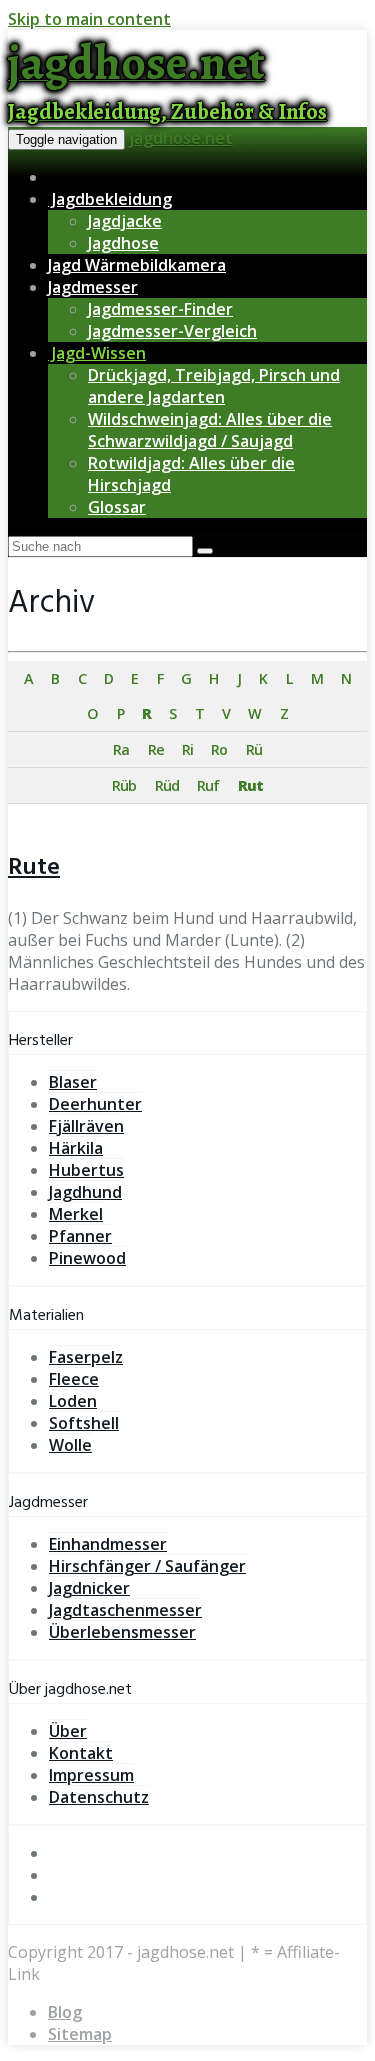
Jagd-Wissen (97, 353)
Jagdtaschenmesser (125, 1610)
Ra (121, 749)
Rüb (124, 785)
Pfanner (80, 1236)
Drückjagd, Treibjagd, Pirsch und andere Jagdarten (214, 386)
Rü (254, 749)
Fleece (74, 1379)
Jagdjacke (125, 221)
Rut (250, 785)
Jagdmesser (93, 287)
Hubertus (86, 1170)
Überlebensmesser (122, 1632)
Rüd (167, 785)
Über (68, 1731)
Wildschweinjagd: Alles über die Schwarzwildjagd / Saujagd (210, 430)
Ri (187, 749)
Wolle (70, 1445)
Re (156, 749)
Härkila (76, 1148)
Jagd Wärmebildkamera (137, 265)
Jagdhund (85, 1192)
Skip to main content (89, 19)
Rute (34, 868)
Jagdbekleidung (110, 199)
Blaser (73, 1082)
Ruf (208, 785)
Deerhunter (95, 1104)
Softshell (84, 1423)
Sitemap (80, 2034)
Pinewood (87, 1258)
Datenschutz (99, 1797)
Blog (65, 2012)
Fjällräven (86, 1126)
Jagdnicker (89, 1588)
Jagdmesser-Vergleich (172, 331)
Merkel (76, 1214)
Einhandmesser (108, 1544)
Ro (219, 749)
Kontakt (81, 1753)
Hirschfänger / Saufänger (147, 1566)
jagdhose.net (181, 138)
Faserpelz (86, 1357)
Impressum (91, 1775)
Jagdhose (123, 243)
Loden (73, 1401)
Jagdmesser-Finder (160, 309)
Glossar (117, 507)
